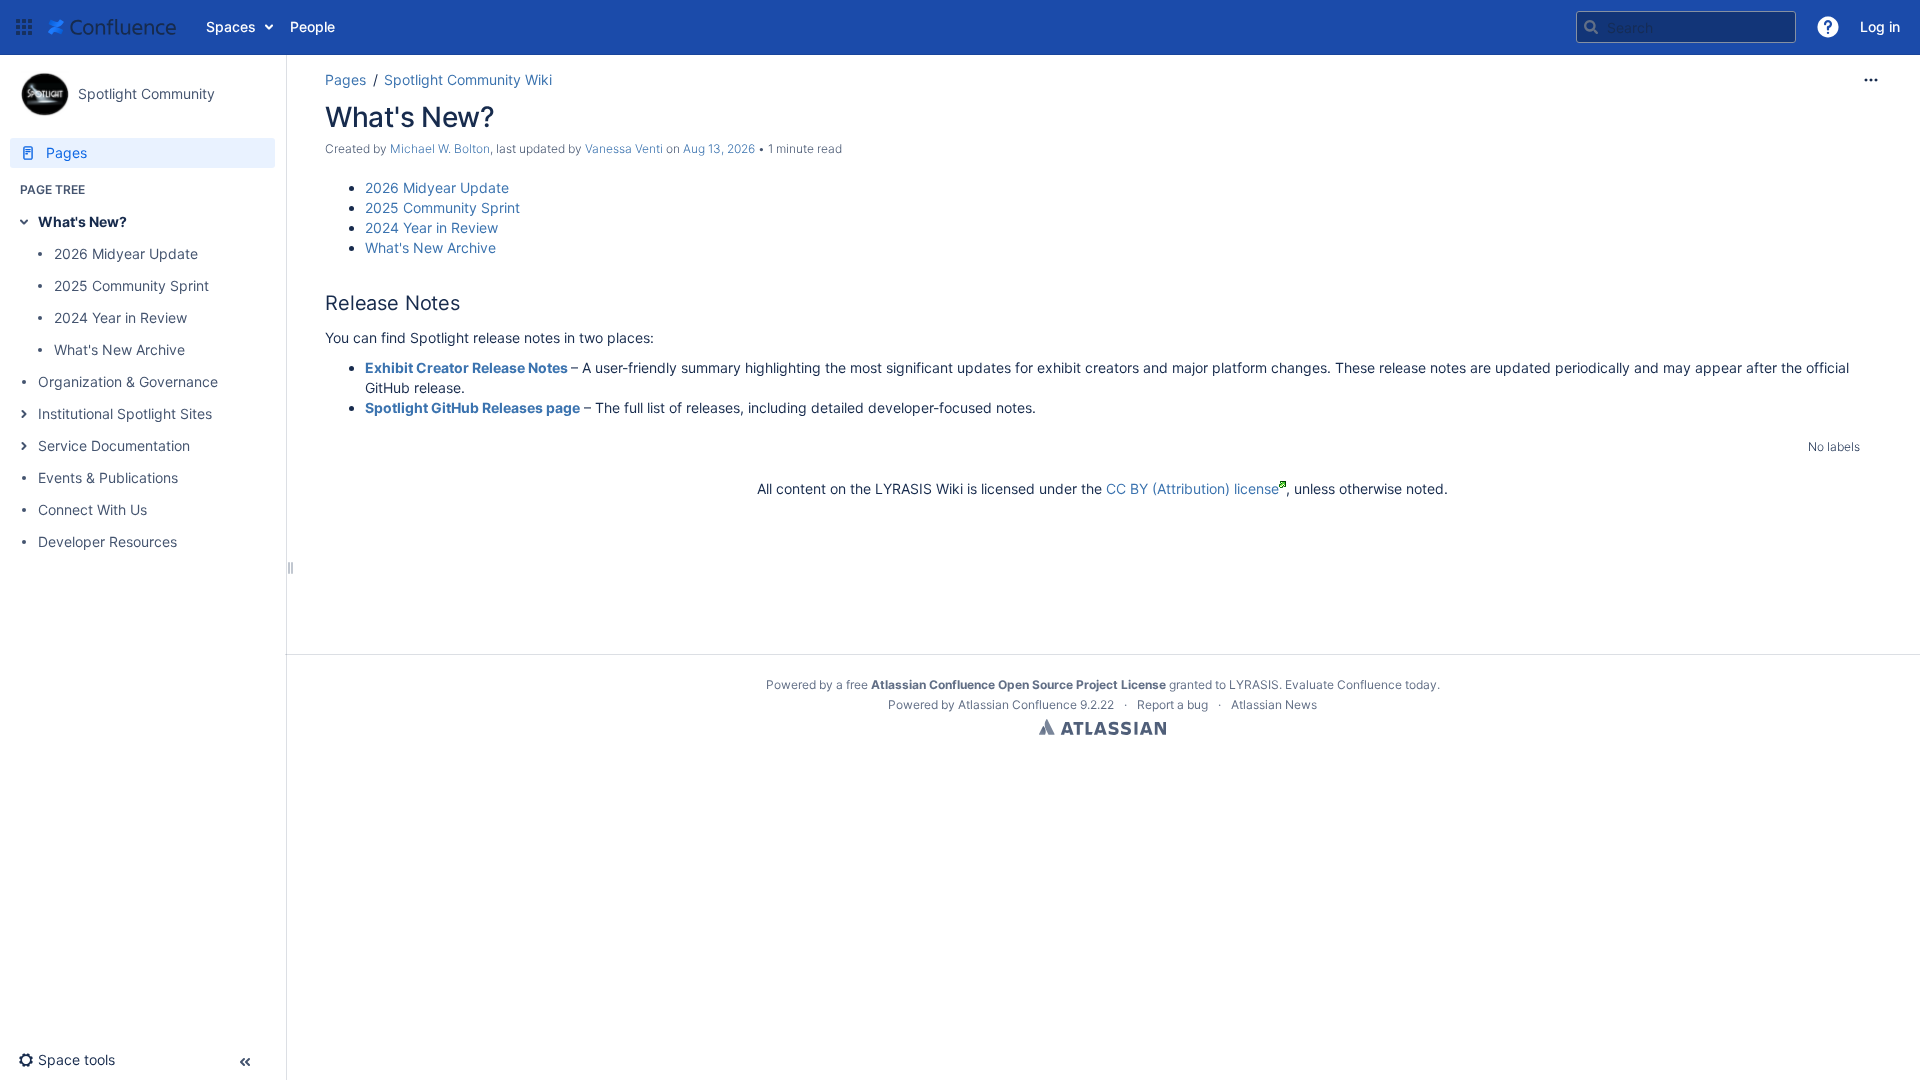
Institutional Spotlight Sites (125, 413)
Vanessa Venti (624, 148)
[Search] (1591, 27)
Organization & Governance (128, 381)
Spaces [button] (231, 26)
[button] (24, 27)
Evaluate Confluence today (1361, 684)
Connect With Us (92, 509)
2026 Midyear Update (126, 253)
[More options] (1871, 80)
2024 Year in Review (120, 317)
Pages (345, 79)
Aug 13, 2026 (719, 148)
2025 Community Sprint (131, 285)
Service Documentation (114, 445)
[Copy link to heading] (466, 304)
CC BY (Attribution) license (1192, 488)
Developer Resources (107, 541)
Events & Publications (108, 477)
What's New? (82, 221)
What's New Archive (119, 349)
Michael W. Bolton (440, 148)
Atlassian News (1274, 704)
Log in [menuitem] (1880, 26)
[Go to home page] (112, 27)
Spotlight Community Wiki (468, 79)
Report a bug (1172, 704)
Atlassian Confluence (1017, 704)
